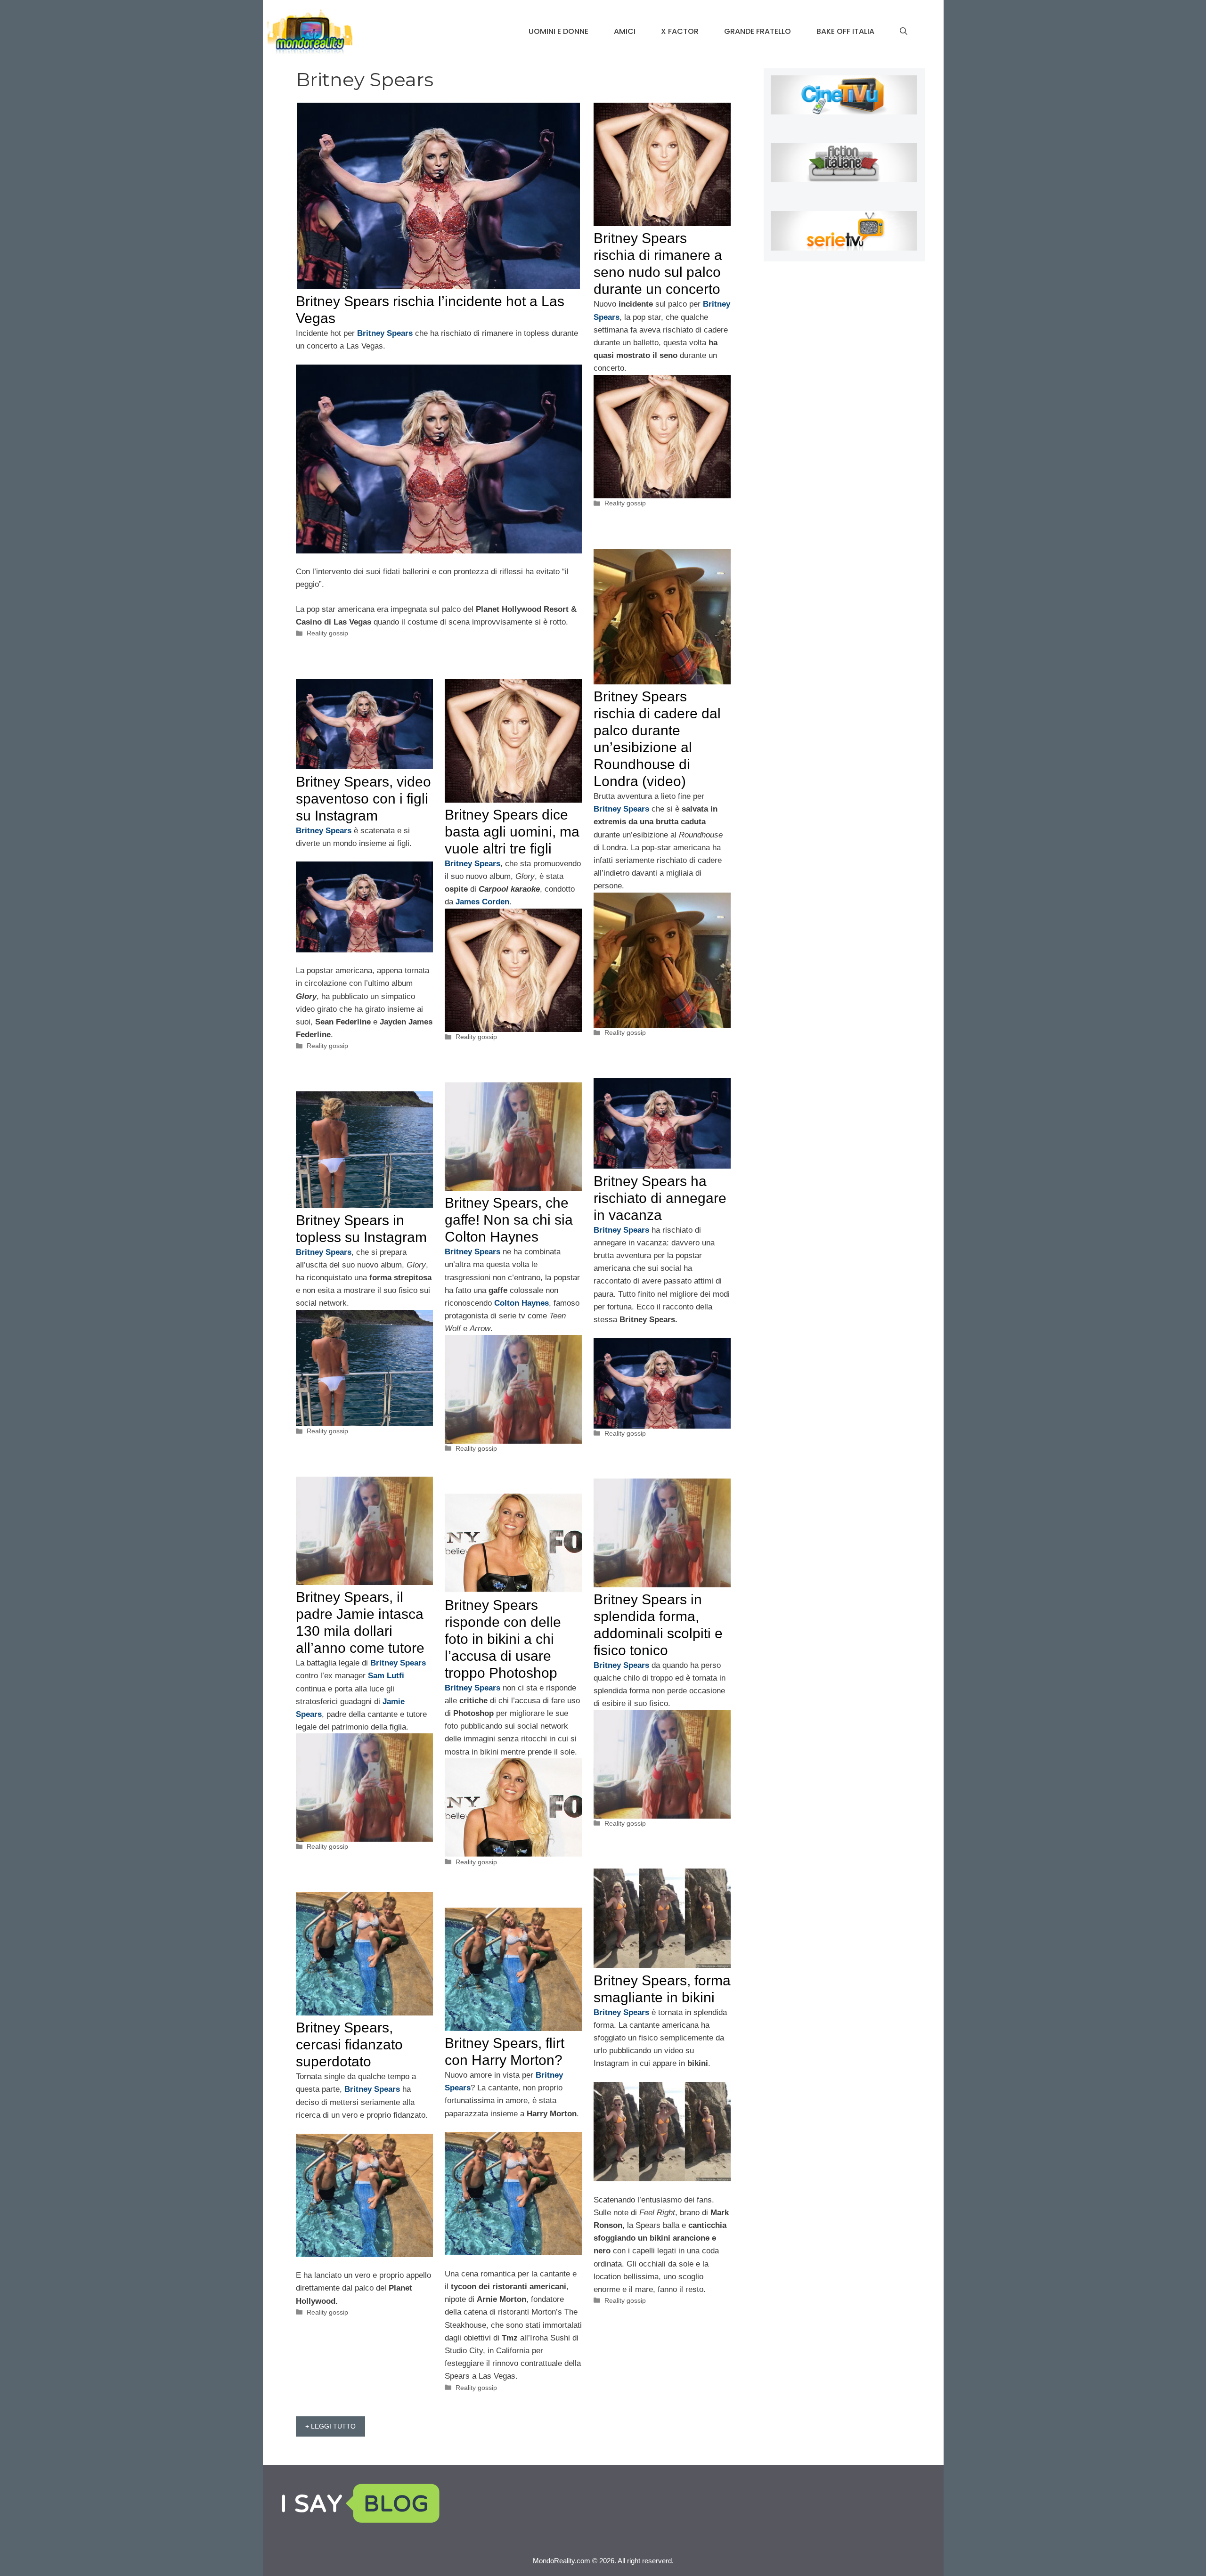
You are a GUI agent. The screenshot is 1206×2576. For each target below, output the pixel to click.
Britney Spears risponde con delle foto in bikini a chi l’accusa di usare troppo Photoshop (503, 1639)
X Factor (680, 31)
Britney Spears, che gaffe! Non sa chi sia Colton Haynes (509, 1220)
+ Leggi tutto (330, 2426)
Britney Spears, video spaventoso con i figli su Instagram (363, 799)
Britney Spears (621, 809)
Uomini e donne (558, 31)
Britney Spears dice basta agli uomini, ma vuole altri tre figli (512, 832)
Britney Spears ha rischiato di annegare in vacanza (660, 1198)
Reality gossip (327, 633)
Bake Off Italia (845, 31)
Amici (625, 31)
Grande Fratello (758, 31)
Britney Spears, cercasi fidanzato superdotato (349, 2044)
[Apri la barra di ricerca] (904, 32)
